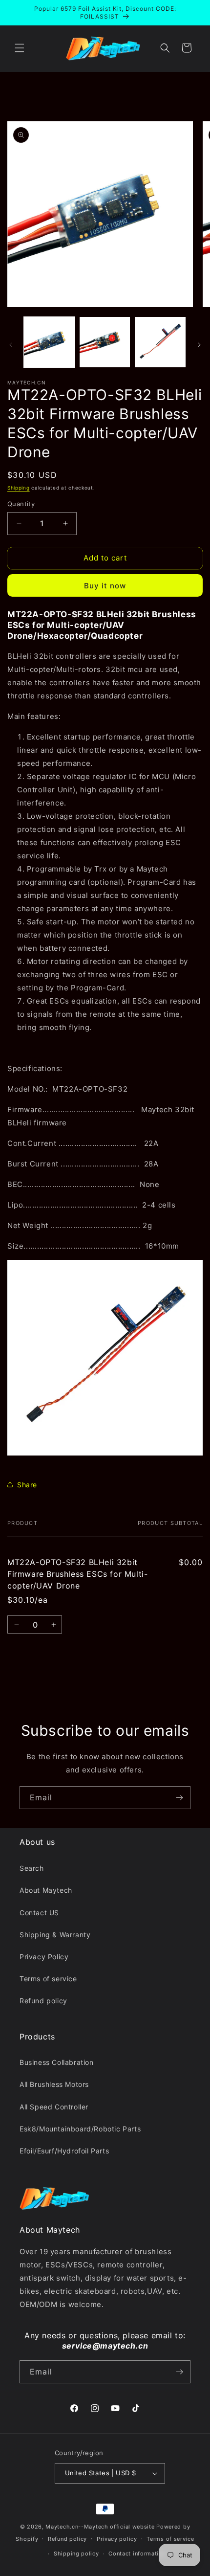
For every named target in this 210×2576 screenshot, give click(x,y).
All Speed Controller (54, 2107)
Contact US (39, 1913)
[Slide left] (11, 345)
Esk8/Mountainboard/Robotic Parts (80, 2129)
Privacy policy (117, 2539)
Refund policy (43, 2001)
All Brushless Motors (54, 2084)
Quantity (21, 504)
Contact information (137, 2554)
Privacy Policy (44, 1957)
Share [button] (27, 1485)
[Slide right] (199, 345)
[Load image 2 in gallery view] (105, 342)
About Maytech (46, 1890)
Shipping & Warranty (55, 1935)
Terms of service (48, 1979)
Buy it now (105, 586)
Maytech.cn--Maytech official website (100, 2527)
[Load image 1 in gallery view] (49, 342)
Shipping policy (76, 2554)
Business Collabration (57, 2062)
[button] (20, 48)
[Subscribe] (179, 1798)
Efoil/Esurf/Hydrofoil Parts (64, 2151)
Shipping (19, 488)
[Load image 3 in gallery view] (160, 342)
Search (32, 1868)
